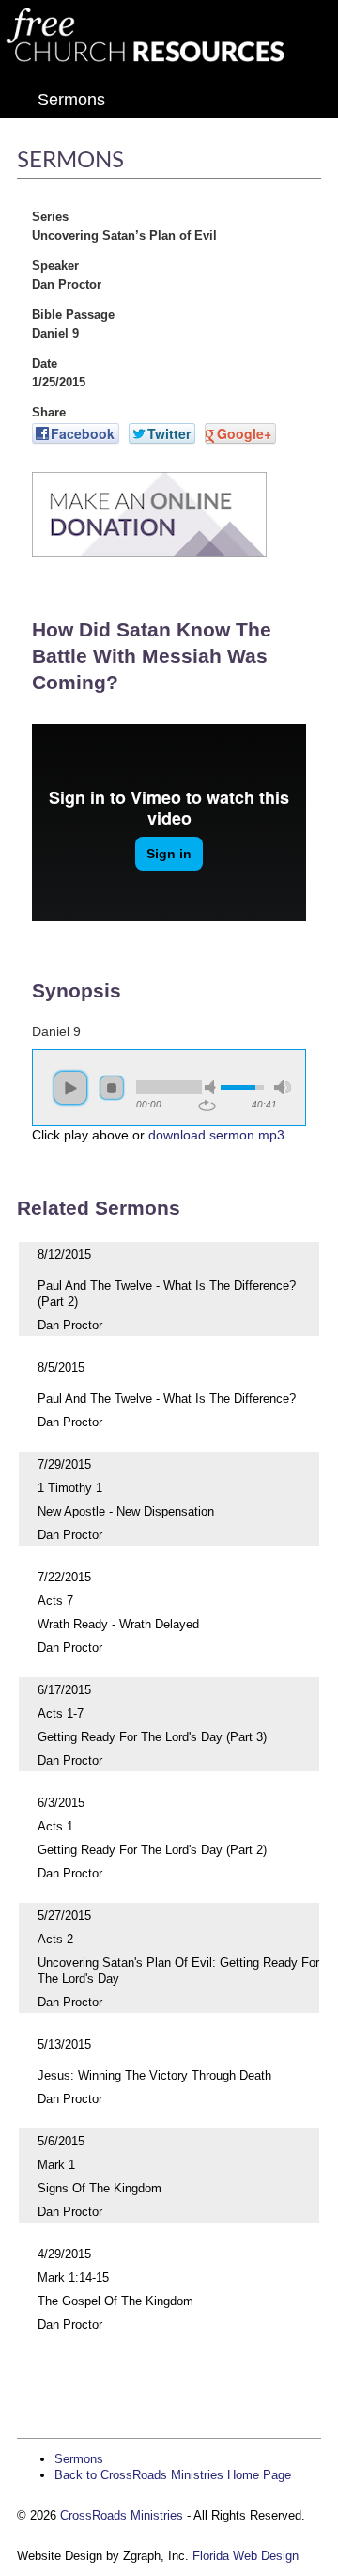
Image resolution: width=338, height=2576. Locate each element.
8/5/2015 (61, 1367)
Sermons (71, 100)
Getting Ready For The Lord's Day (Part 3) (152, 1737)
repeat (207, 1106)
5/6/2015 (61, 2141)
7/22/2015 (64, 1577)
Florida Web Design (246, 2556)
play (70, 1088)
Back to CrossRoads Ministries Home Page (173, 2475)
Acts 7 (55, 1601)
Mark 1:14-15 (73, 2278)
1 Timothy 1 (70, 1488)
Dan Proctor (70, 1325)
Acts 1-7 (61, 1713)
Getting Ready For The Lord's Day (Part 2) (152, 1850)
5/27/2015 (64, 1916)
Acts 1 (55, 1826)
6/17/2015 (64, 1690)
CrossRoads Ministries (122, 2515)
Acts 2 (55, 1939)
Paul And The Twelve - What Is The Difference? (167, 1398)
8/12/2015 (64, 1255)
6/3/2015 (61, 1803)
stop (112, 1088)
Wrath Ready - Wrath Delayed (118, 1624)
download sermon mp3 (216, 1135)
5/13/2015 (64, 2044)
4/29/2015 (64, 2254)
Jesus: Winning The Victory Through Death (154, 2075)
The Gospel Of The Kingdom (115, 2301)
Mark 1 (56, 2165)
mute (213, 1087)
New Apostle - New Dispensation (126, 1511)
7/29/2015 (64, 1464)
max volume (283, 1087)
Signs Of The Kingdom (100, 2188)
